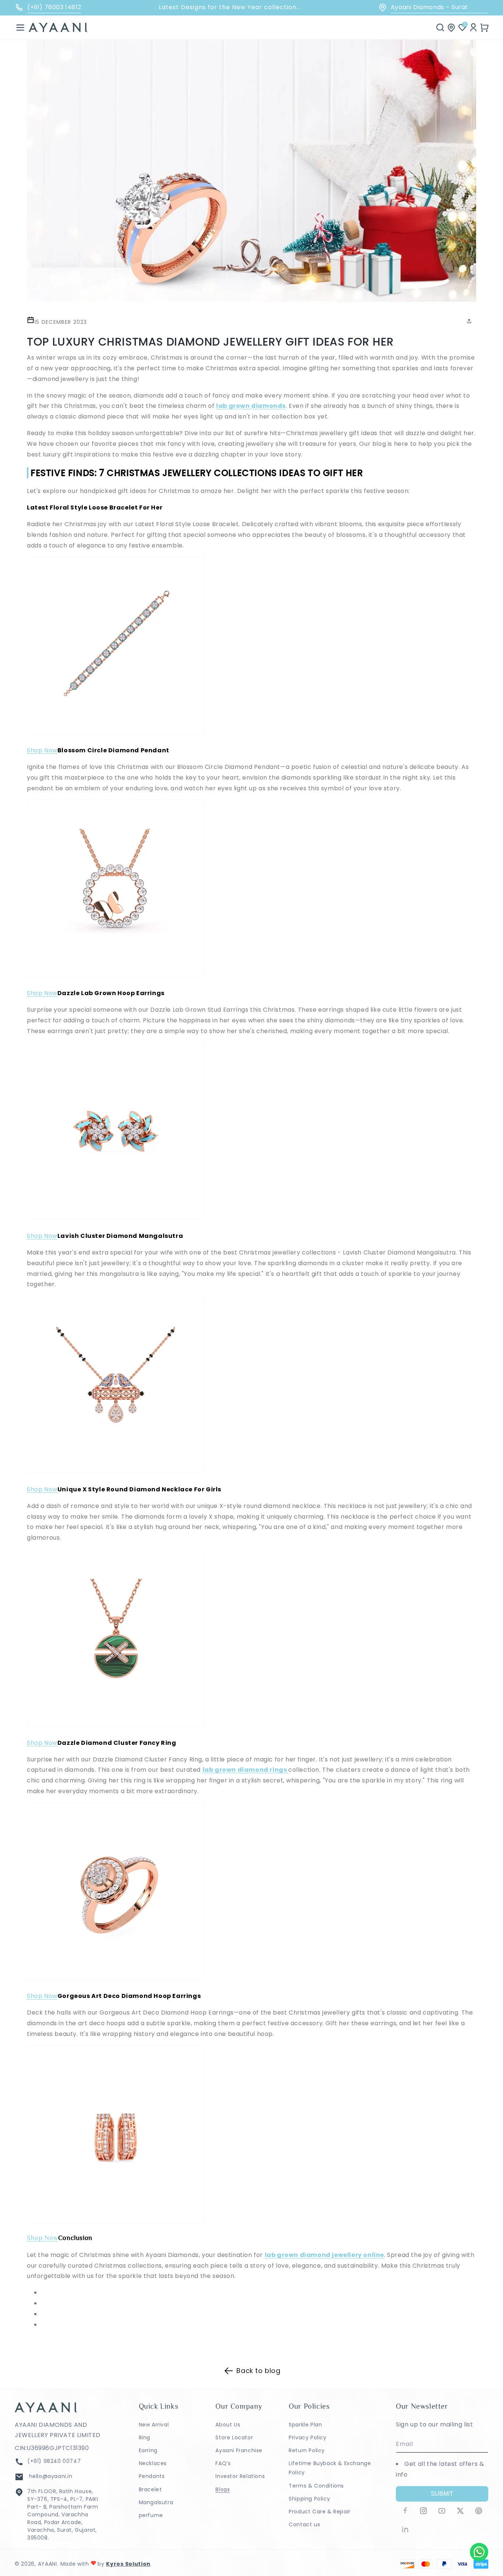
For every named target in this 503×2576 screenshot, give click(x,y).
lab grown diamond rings (245, 1770)
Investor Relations (240, 2476)
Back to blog (258, 2371)
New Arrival (154, 2425)
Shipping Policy (309, 2499)
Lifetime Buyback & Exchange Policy (330, 2468)
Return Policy (307, 2450)
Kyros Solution (128, 2564)
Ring (145, 2437)
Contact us (304, 2524)
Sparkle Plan (305, 2425)
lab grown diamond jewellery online (324, 2255)
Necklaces (153, 2463)
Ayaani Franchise (239, 2450)
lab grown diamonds (251, 406)
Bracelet (150, 2489)
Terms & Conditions (316, 2486)
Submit (442, 2494)
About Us (228, 2425)
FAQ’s (223, 2463)
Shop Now (42, 750)
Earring (148, 2450)
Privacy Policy (307, 2437)
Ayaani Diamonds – (429, 7)
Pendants (152, 2476)
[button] (20, 27)
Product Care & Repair (320, 2512)
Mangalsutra (156, 2502)
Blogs (223, 2489)
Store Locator (234, 2437)
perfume (151, 2515)
